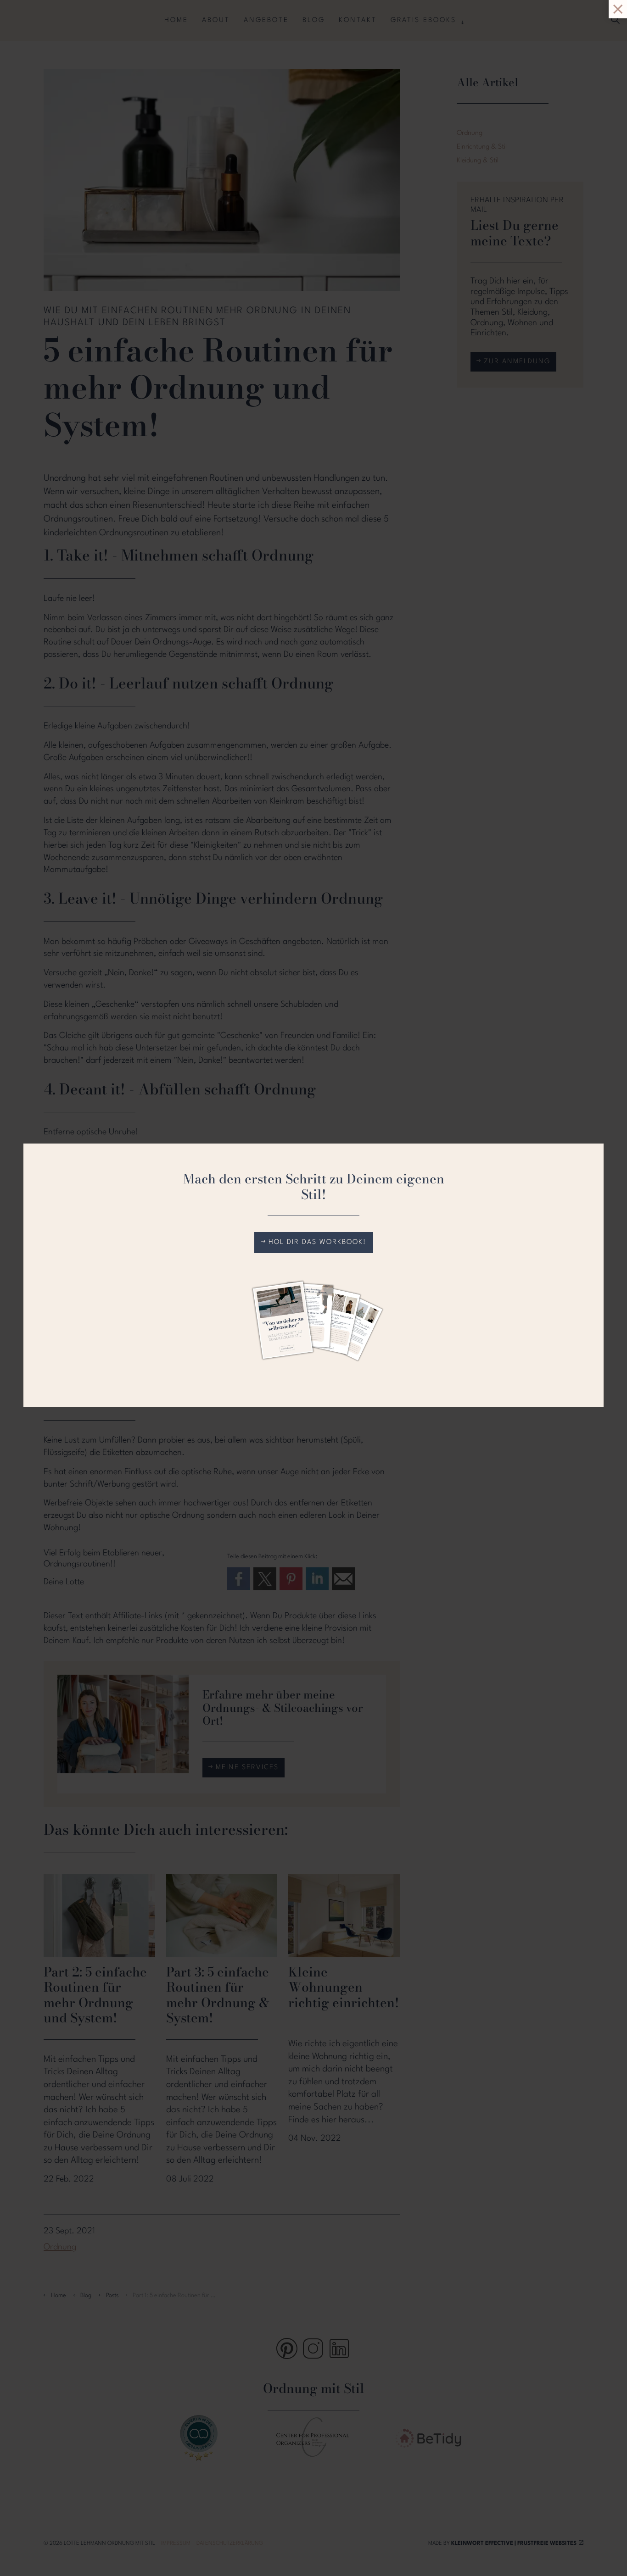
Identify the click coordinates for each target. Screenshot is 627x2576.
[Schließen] (11, 11)
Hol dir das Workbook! (317, 1242)
